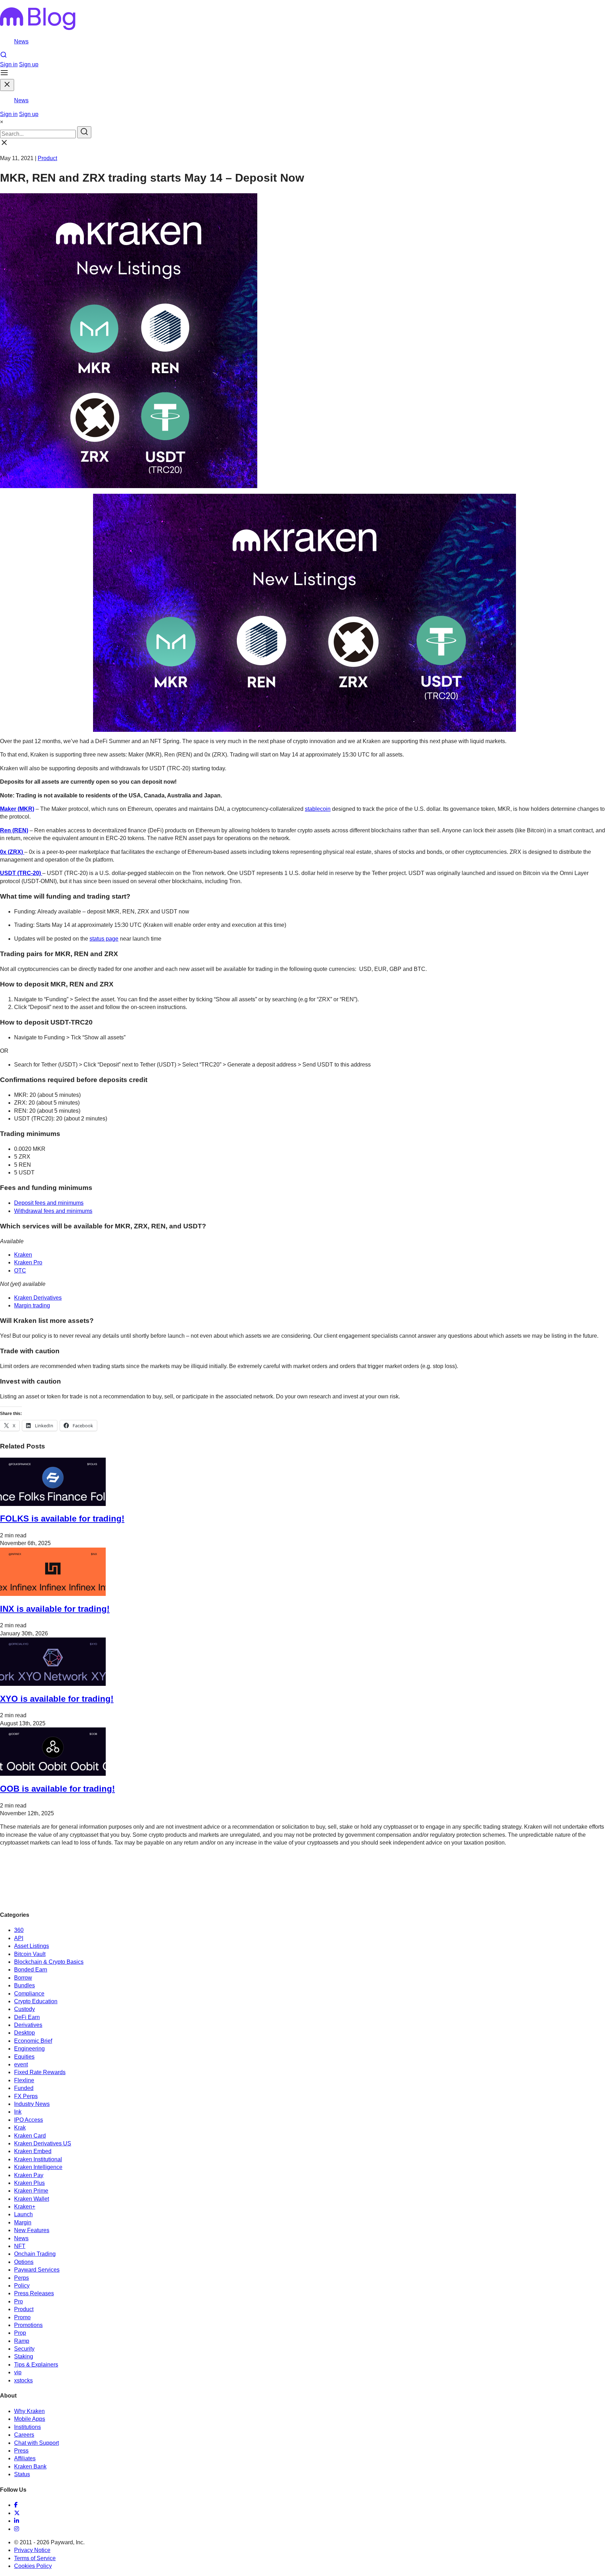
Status (22, 2474)
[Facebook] (16, 2505)
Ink (18, 2112)
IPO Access (29, 2120)
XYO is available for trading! (57, 1699)
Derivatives (28, 2025)
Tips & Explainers (36, 2365)
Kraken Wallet (32, 2199)
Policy (22, 2286)
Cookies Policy (33, 2566)
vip (18, 2372)
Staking (24, 2356)
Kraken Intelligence (38, 2167)
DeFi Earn (27, 2017)
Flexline (24, 2080)
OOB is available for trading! (57, 1789)
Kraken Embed (33, 2151)
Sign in (9, 64)
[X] (17, 2513)
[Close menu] (7, 85)
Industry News (32, 2104)
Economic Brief (33, 2041)
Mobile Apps (30, 2419)
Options (24, 2262)
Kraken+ (25, 2207)
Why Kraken (29, 2411)
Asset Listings (32, 1946)
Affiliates (25, 2458)
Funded (24, 2088)
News (21, 41)
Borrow (23, 1978)
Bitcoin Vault (30, 1954)
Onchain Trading (35, 2254)
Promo (22, 2317)
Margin (23, 2222)
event (21, 2064)
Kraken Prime (31, 2191)
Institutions (27, 2427)
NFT (20, 2246)
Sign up (29, 64)
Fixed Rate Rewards (40, 2072)
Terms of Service (35, 2558)
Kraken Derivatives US (43, 2143)
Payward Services (37, 2270)
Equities (24, 2057)
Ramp (22, 2341)
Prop (20, 2333)
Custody (24, 2009)
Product (47, 158)
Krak (20, 2128)
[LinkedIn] (17, 2521)
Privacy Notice (32, 2550)
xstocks (23, 2380)
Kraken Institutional (38, 2159)
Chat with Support (36, 2443)
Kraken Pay (29, 2175)
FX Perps (26, 2096)
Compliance (29, 1994)
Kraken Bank (30, 2466)
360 (19, 1930)
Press (21, 2451)
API (19, 1938)
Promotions (28, 2325)
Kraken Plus (29, 2183)
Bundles (24, 1985)
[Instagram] (17, 2529)
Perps (21, 2278)
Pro (19, 2301)
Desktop (24, 2033)
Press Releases (34, 2293)
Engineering (29, 2049)
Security (24, 2349)
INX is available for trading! (55, 1609)
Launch (23, 2214)
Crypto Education (36, 2001)
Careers (24, 2435)
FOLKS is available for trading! (62, 1518)
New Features (32, 2230)
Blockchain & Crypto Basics (49, 1962)
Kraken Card (30, 2136)
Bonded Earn (31, 1970)
